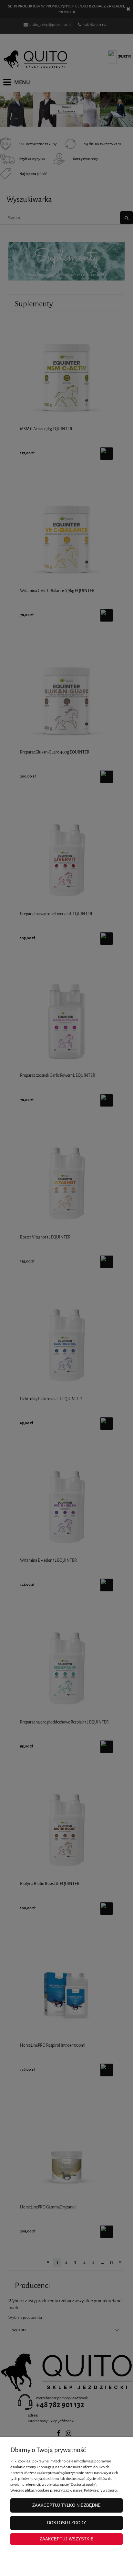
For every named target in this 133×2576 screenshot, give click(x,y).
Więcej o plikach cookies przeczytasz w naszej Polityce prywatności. (64, 2490)
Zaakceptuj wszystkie (67, 2539)
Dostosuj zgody (67, 2523)
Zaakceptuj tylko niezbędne (66, 2505)
